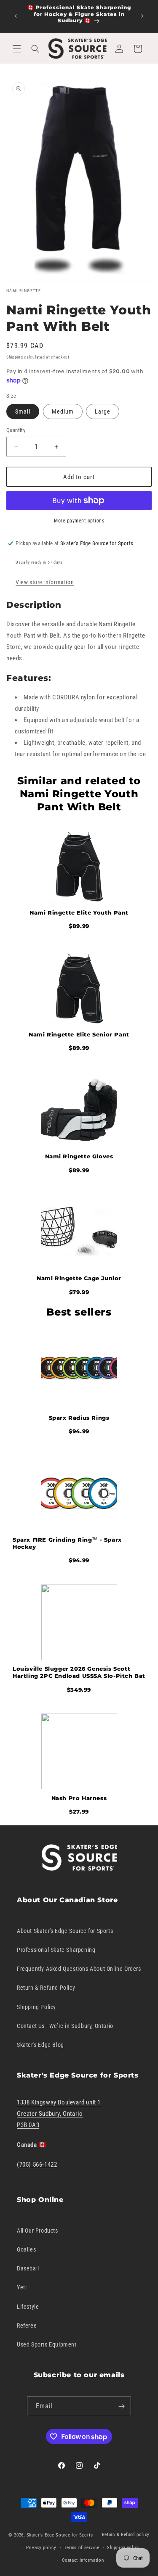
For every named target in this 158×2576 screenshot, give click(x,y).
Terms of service (82, 2548)
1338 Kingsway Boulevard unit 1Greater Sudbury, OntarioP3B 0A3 (59, 2114)
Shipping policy (123, 2548)
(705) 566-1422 (37, 2165)
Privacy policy (41, 2548)
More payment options (79, 521)
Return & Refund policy (126, 2535)
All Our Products (37, 2231)
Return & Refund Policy (46, 1988)
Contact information (83, 2560)
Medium (63, 411)
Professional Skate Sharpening (56, 1950)
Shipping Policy (36, 2007)
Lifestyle (28, 2307)
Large (103, 411)
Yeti (22, 2287)
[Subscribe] (121, 2406)
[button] (17, 49)
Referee (27, 2326)
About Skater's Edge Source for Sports (65, 1931)
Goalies (26, 2249)
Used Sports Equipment (47, 2344)
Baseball (28, 2268)
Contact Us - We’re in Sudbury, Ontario (65, 2026)
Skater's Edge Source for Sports (60, 2535)
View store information (45, 582)
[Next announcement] (142, 16)
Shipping (15, 357)
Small (23, 411)
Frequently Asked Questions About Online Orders (79, 1969)
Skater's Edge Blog (40, 2045)
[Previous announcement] (16, 16)
